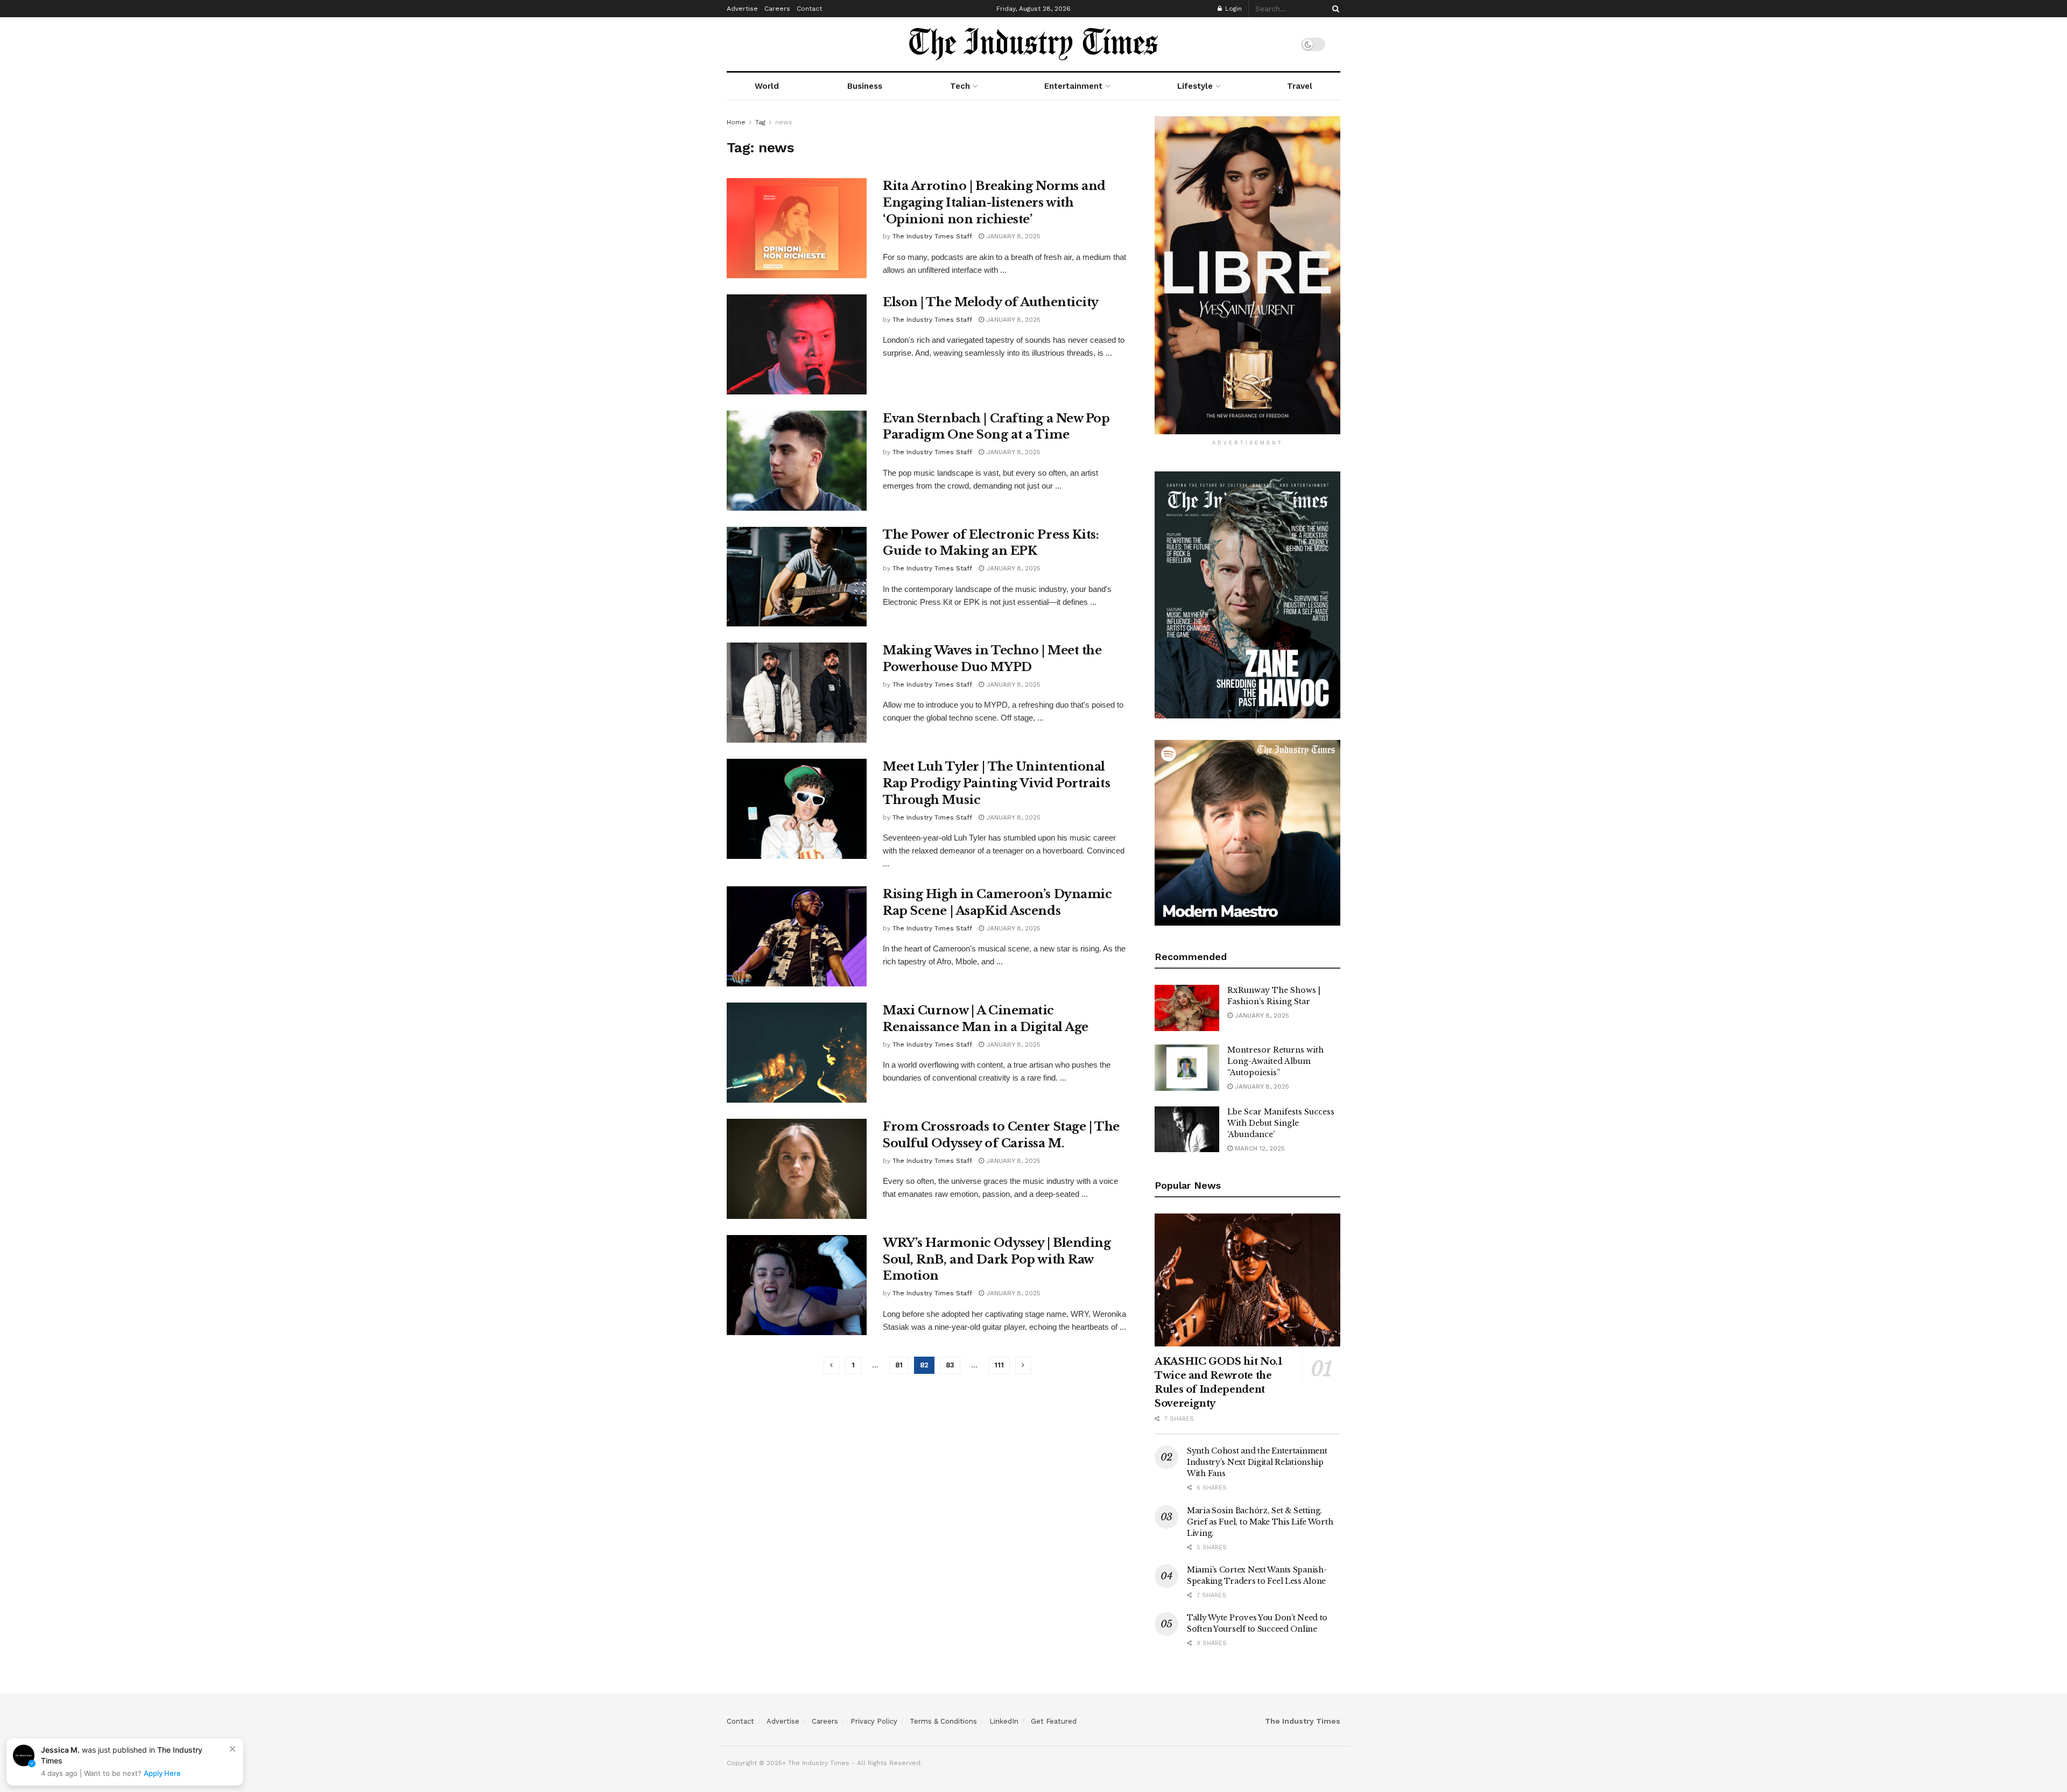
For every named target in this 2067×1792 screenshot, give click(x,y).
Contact (809, 9)
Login (1232, 9)
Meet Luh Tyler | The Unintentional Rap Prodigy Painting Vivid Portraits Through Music (996, 783)
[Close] (233, 1749)
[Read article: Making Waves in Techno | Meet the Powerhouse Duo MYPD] (797, 693)
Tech (960, 86)
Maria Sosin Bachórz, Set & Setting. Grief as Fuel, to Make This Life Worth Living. (1260, 1522)
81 (899, 1365)
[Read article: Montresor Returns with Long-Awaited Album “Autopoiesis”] (1187, 1068)
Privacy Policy (874, 1721)
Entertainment (1073, 86)
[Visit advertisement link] (1247, 275)
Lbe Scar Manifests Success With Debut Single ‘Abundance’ (1281, 1123)
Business (865, 86)
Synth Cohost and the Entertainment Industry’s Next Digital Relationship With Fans (1257, 1462)
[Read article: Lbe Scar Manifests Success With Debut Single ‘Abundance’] (1187, 1130)
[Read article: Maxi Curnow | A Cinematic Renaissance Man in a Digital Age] (797, 1053)
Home (736, 122)
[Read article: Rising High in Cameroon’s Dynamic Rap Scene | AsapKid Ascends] (797, 936)
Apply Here (162, 1773)
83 (950, 1365)
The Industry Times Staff (932, 236)
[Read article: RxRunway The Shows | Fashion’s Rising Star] (1187, 1008)
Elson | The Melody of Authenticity (991, 302)
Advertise (742, 9)
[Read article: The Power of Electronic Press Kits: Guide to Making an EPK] (797, 577)
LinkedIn (1004, 1721)
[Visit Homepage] (1033, 44)
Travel (1300, 86)
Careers (777, 9)
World (767, 86)
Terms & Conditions (943, 1721)
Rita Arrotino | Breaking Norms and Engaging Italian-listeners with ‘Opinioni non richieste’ (994, 203)
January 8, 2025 (1012, 236)
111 (999, 1365)
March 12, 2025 (1259, 1148)
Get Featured (1054, 1721)
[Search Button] (1334, 9)
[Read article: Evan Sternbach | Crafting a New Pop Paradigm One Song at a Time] (797, 461)
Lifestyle (1195, 86)
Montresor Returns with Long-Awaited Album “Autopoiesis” (1275, 1061)
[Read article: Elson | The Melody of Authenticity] (797, 344)
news (784, 122)
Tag (760, 122)
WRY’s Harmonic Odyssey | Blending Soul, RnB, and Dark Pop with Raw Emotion (997, 1260)
